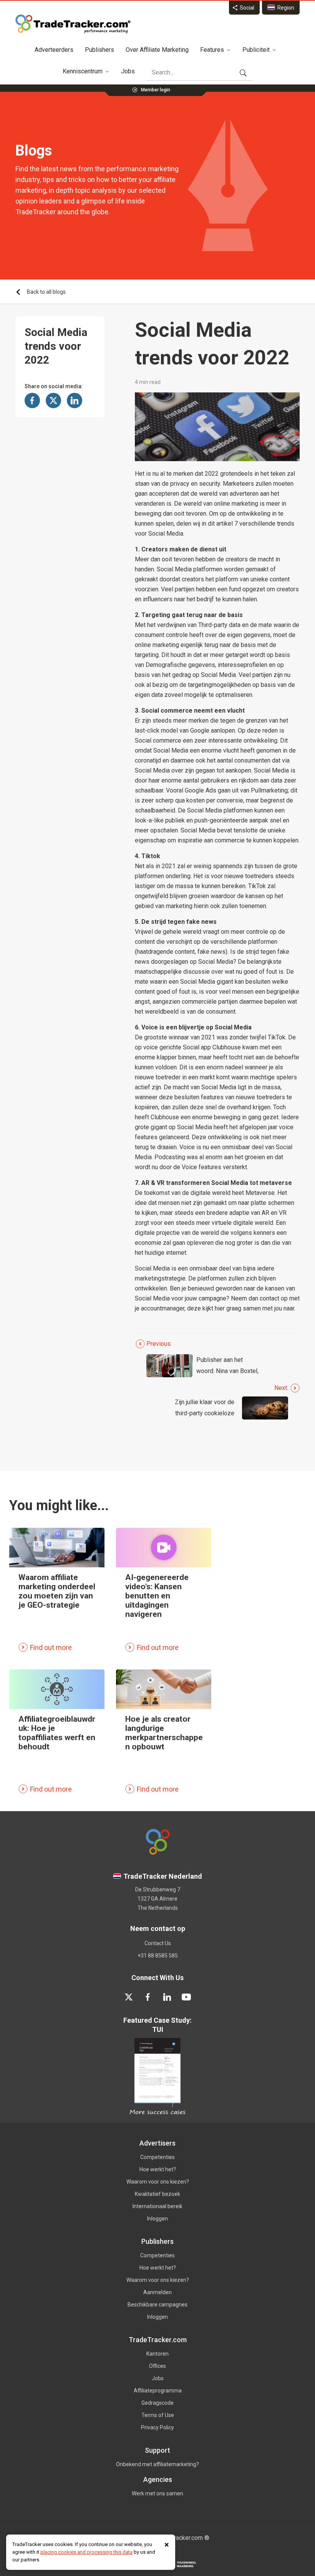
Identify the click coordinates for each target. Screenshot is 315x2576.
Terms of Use (158, 2415)
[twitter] (129, 1997)
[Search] (243, 73)
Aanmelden (157, 2292)
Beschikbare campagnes (157, 2305)
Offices (157, 2366)
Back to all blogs (46, 292)
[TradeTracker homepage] (73, 24)
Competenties (157, 2157)
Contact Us (158, 1943)
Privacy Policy (157, 2427)
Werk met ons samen (157, 2493)
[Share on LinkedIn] (75, 400)
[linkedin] (167, 1997)
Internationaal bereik (157, 2206)
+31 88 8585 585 (158, 1956)
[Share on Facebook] (32, 400)
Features (212, 50)
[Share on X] (53, 400)
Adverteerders (54, 50)
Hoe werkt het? (158, 2169)
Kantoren (157, 2354)
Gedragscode (157, 2403)
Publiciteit (256, 50)
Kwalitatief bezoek (157, 2194)
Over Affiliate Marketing (157, 50)
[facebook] (148, 1997)
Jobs (128, 71)
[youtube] (186, 1997)
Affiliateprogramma (158, 2391)
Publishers (99, 50)
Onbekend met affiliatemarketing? (157, 2464)
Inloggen (157, 2219)
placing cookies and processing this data (86, 2552)
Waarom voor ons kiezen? (158, 2182)
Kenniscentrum (83, 71)
